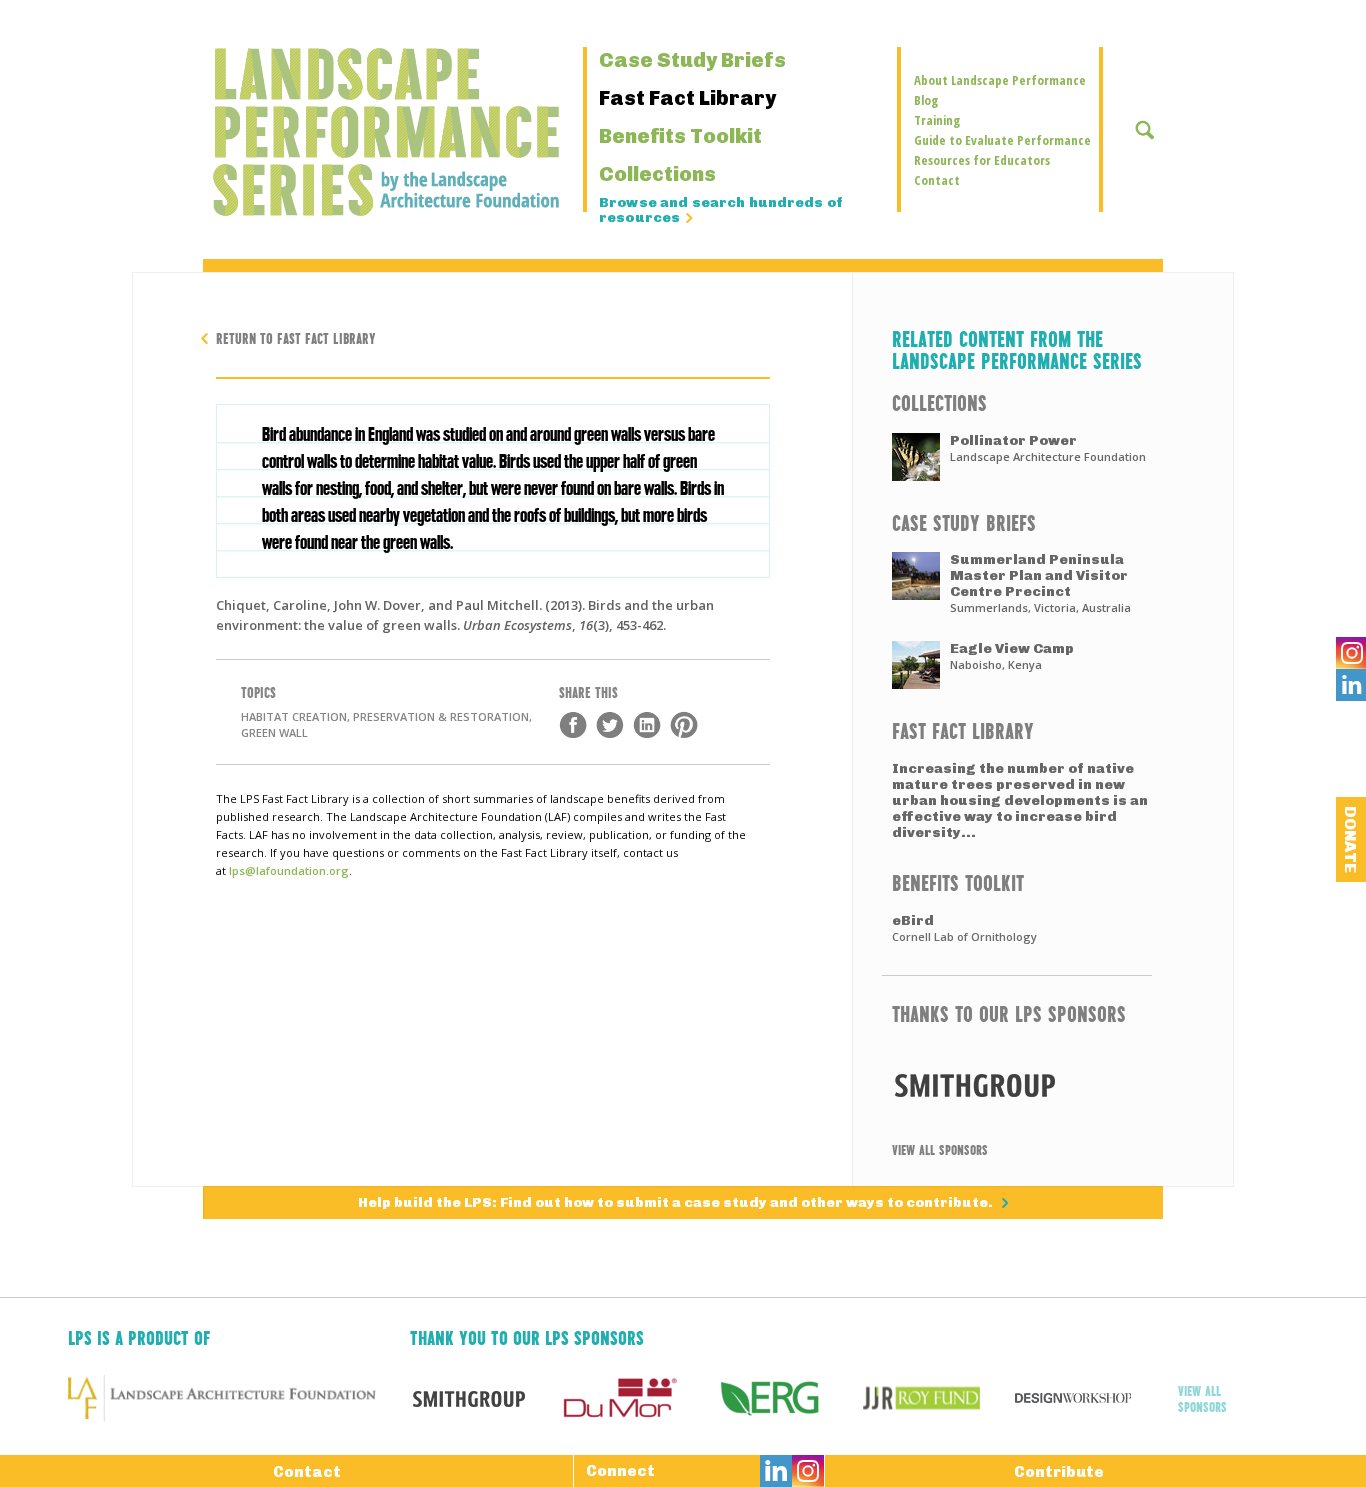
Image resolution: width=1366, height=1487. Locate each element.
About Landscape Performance (1000, 80)
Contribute (1059, 1472)
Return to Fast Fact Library (296, 337)
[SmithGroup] (1017, 1084)
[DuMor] (636, 1398)
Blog (926, 100)
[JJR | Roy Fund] (938, 1398)
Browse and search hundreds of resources (721, 210)
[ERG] (787, 1398)
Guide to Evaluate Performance (1002, 140)
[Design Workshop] (1089, 1398)
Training (937, 120)
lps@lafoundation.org (289, 870)
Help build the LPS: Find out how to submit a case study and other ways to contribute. (677, 1202)
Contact (937, 180)
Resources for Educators (982, 160)
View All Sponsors (940, 1149)
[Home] (332, 132)
